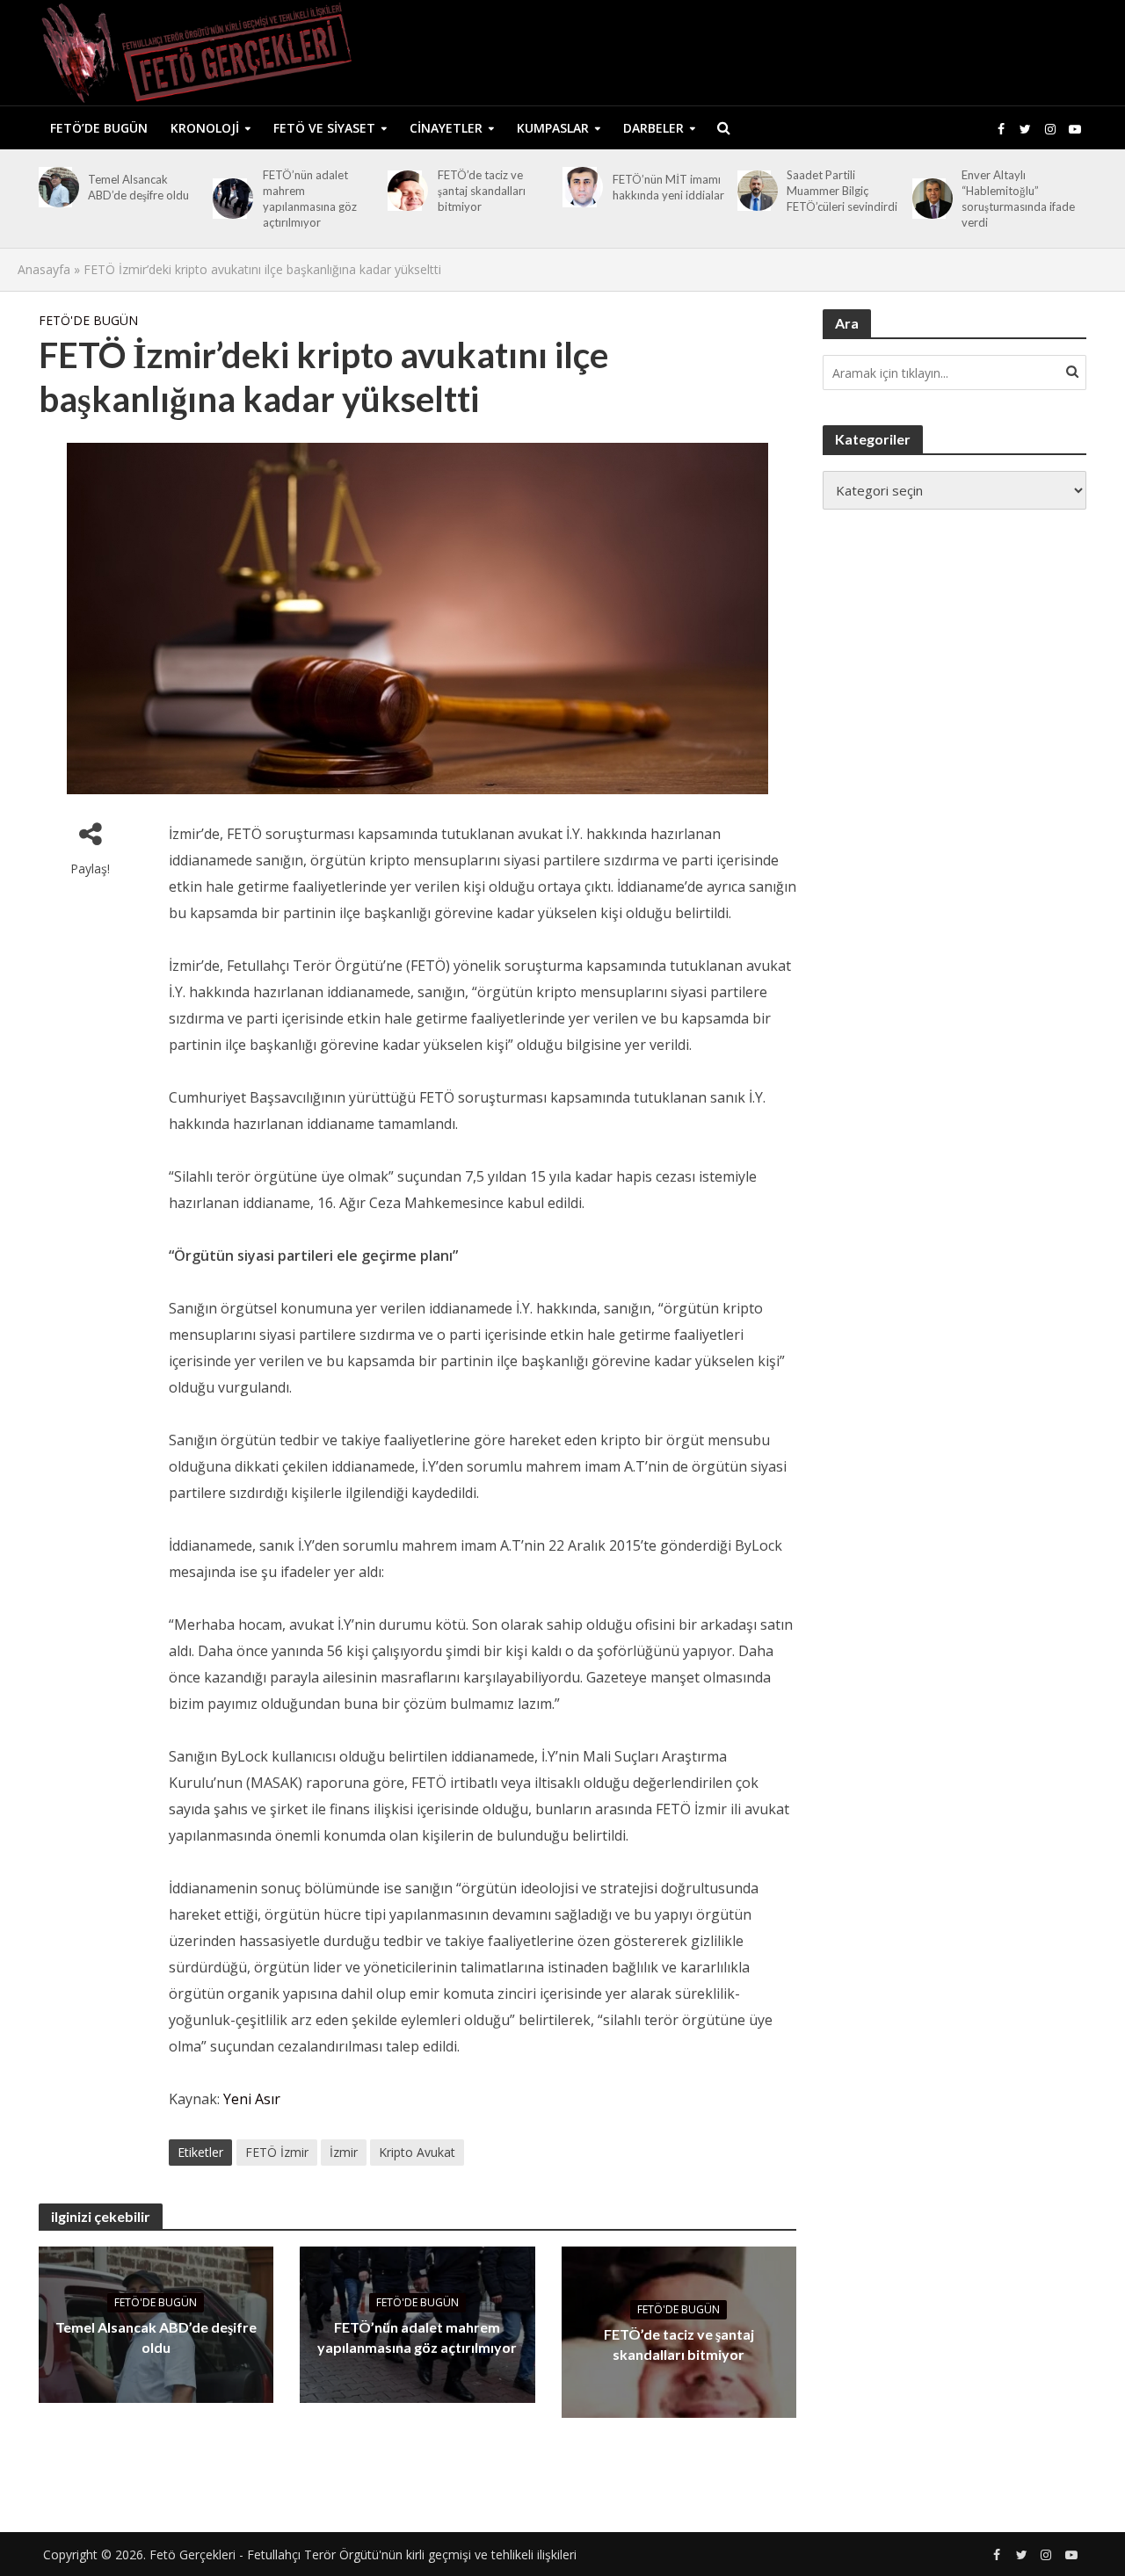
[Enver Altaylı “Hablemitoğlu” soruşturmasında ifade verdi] (929, 199)
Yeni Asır (254, 2099)
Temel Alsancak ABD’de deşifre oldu (138, 187)
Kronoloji (205, 128)
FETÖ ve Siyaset (324, 128)
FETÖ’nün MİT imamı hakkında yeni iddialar (668, 187)
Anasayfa (44, 269)
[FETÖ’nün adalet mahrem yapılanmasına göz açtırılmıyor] (230, 199)
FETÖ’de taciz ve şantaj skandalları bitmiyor (482, 191)
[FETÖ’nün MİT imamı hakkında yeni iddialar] (580, 187)
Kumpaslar (553, 128)
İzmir (344, 2152)
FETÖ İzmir (277, 2152)
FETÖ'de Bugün (88, 320)
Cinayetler (446, 128)
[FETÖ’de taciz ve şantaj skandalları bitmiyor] (405, 191)
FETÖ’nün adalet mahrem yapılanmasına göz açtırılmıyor (310, 199)
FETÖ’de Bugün (99, 128)
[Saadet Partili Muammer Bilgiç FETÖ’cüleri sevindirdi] (755, 191)
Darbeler (653, 128)
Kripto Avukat (417, 2152)
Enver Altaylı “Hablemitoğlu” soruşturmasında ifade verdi (1018, 199)
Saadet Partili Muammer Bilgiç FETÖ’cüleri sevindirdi (842, 191)
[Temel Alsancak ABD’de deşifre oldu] (56, 187)
